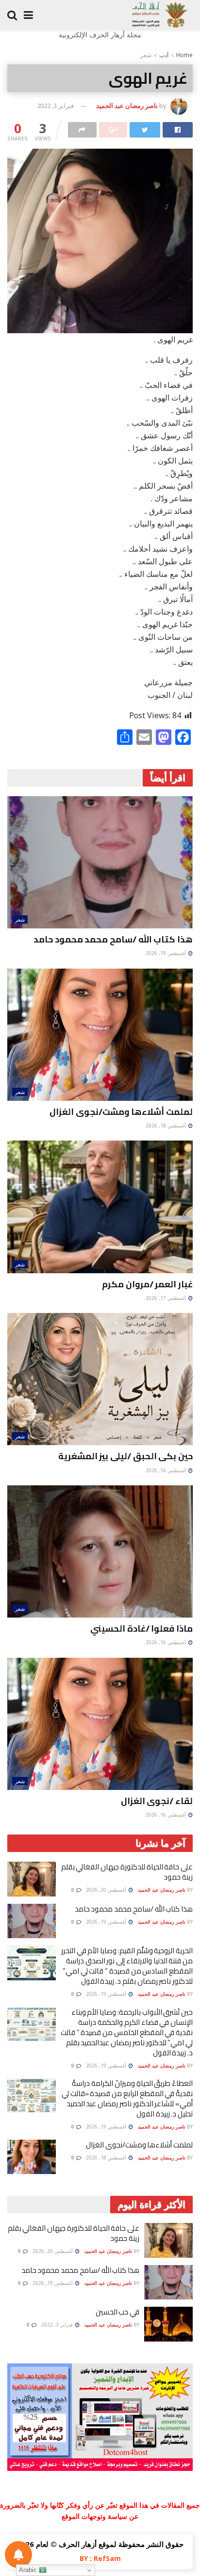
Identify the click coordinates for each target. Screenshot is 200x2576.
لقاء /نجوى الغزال (157, 1801)
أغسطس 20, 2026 (107, 1890)
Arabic (29, 2570)
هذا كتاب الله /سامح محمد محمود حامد (113, 939)
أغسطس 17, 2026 (167, 1298)
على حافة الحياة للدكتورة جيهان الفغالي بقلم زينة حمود (127, 1872)
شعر (146, 55)
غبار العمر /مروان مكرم (147, 1284)
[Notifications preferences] (18, 2555)
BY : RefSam (100, 2558)
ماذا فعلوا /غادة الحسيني (142, 1628)
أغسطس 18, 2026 (167, 1126)
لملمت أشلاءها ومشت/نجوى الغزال (121, 1112)
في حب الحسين (117, 2312)
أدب (164, 55)
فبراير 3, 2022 (55, 106)
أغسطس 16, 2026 (167, 1470)
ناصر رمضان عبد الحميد (127, 106)
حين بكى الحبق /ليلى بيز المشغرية (125, 1456)
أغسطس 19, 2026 (167, 953)
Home (184, 55)
